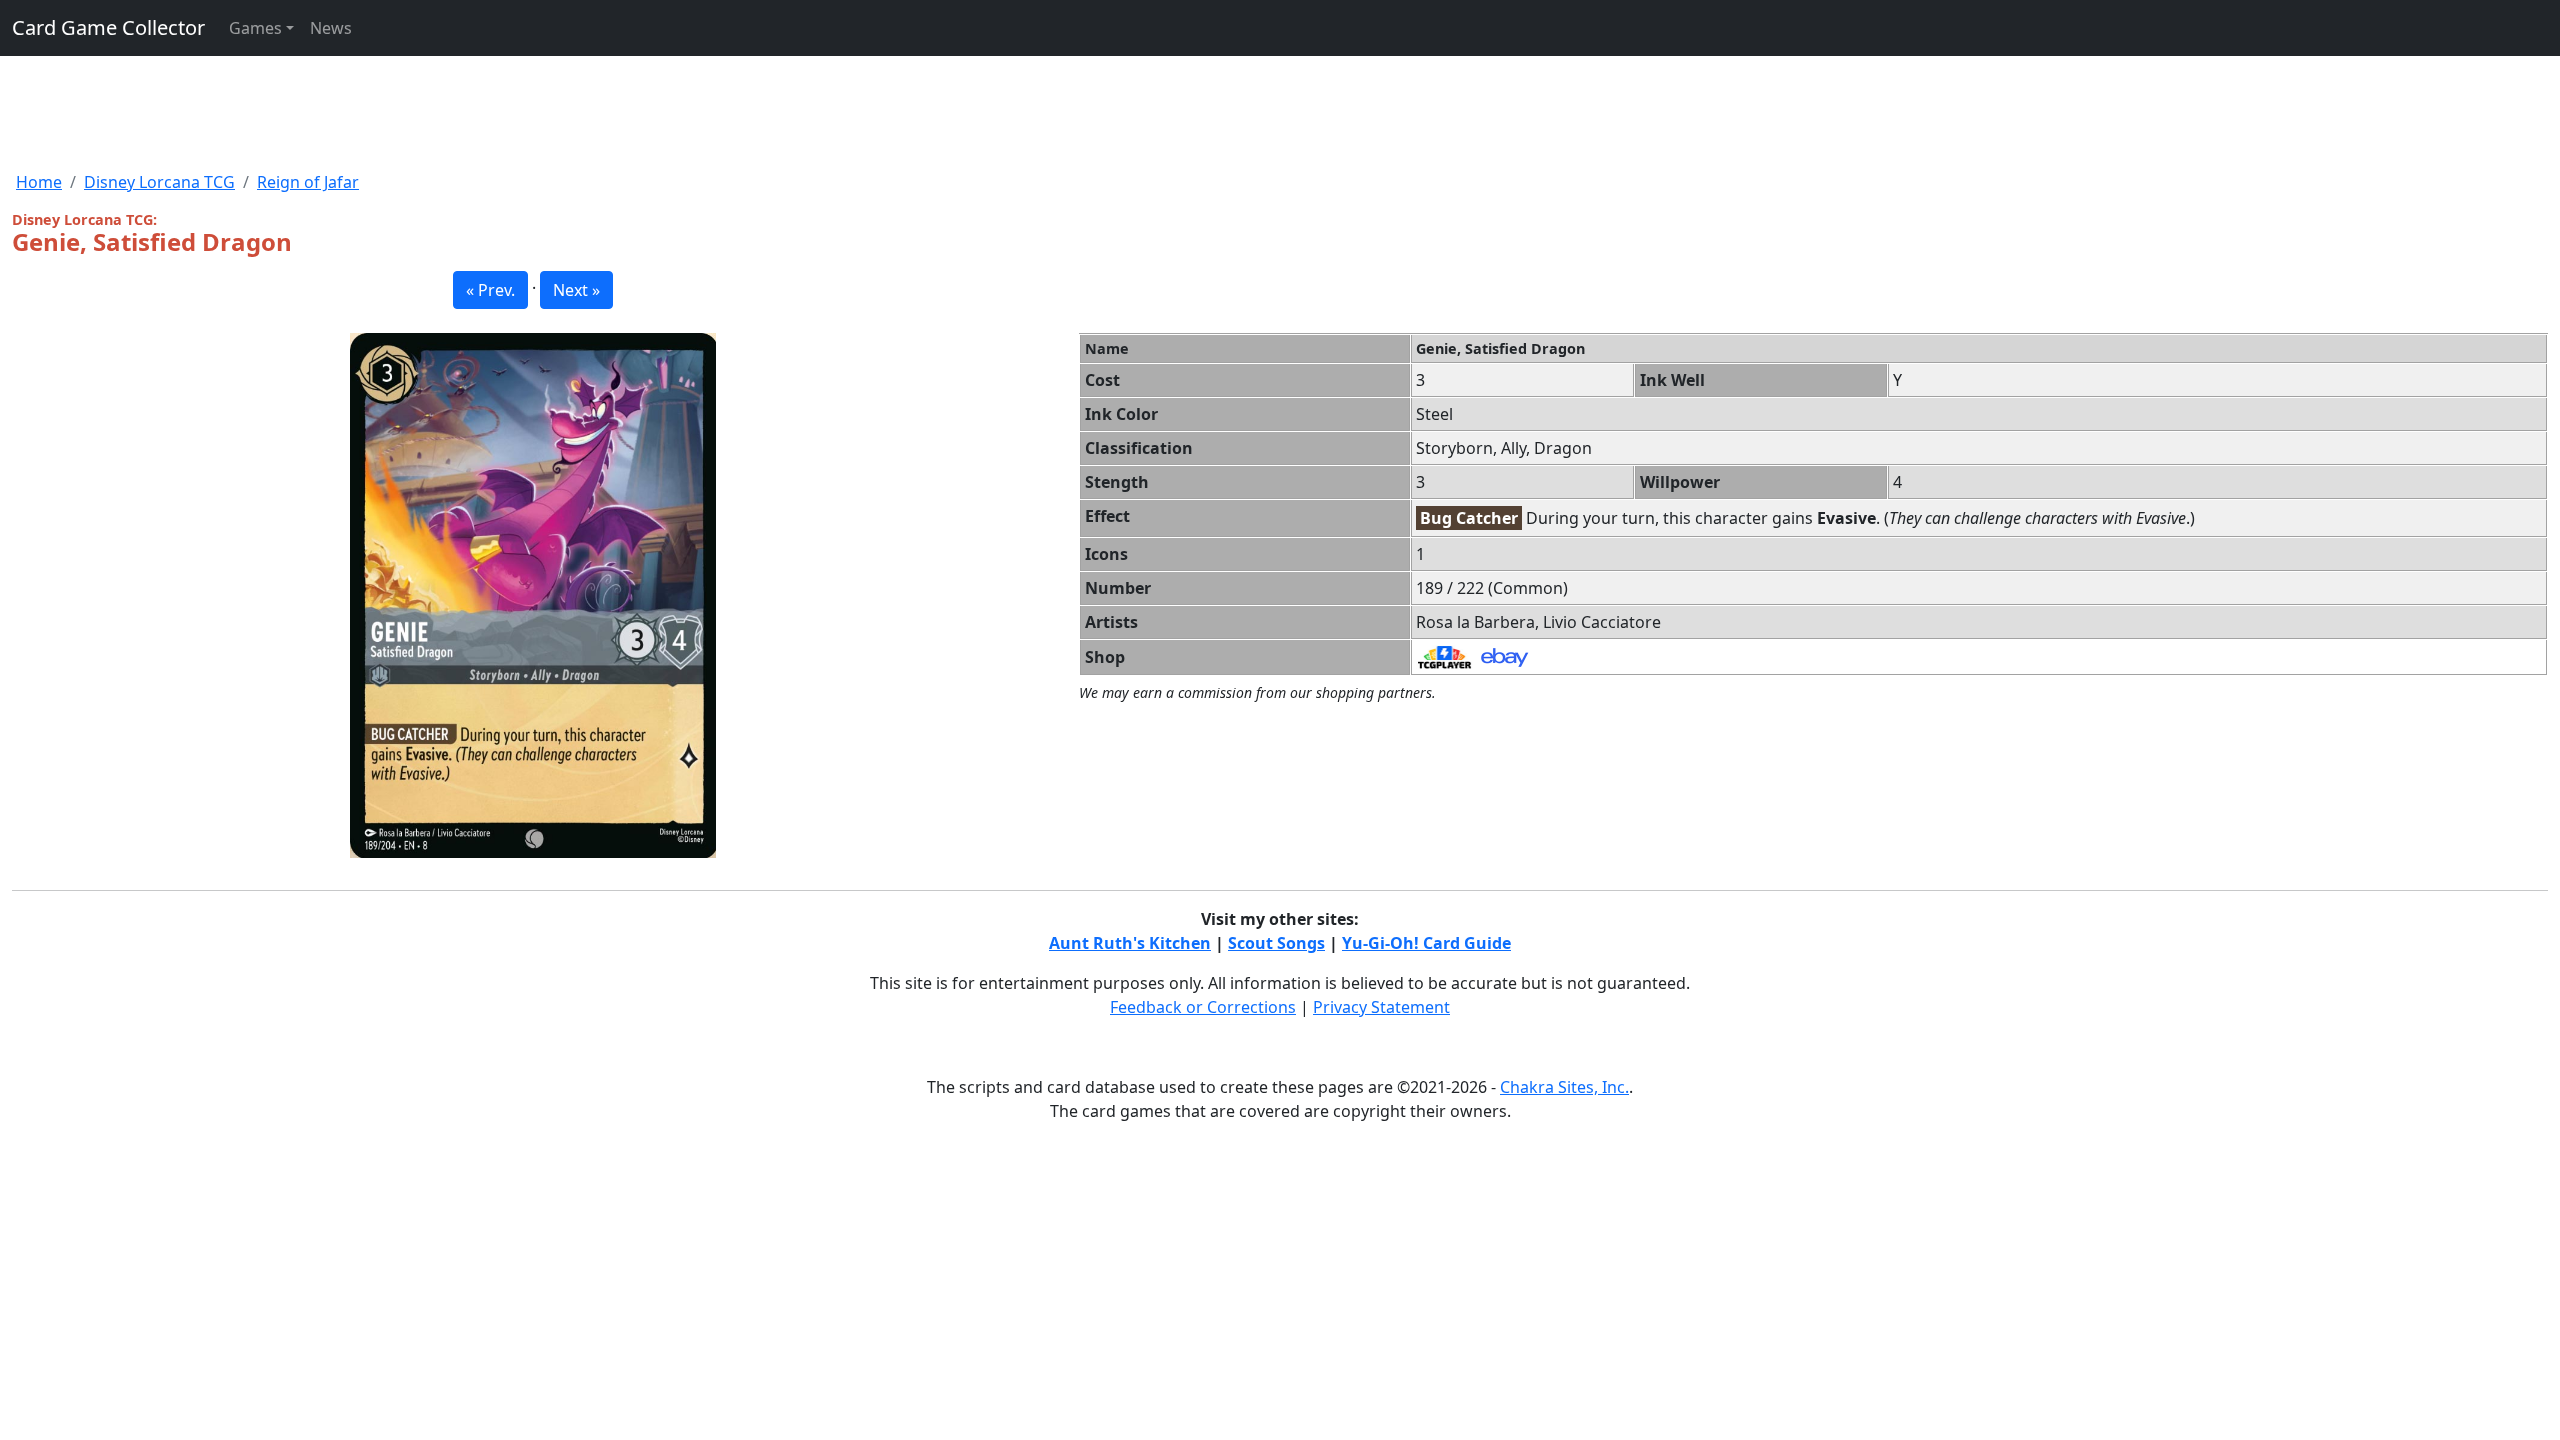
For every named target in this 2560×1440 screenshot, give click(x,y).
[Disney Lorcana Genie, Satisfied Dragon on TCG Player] (1445, 656)
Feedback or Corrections (1203, 1007)
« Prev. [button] (490, 290)
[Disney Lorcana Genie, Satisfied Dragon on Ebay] (1504, 656)
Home (39, 182)
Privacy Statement (1381, 1007)
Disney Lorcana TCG (159, 182)
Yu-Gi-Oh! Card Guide (1426, 943)
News (331, 28)
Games (255, 28)
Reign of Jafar (308, 182)
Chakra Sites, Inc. (1564, 1087)
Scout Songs (1276, 943)
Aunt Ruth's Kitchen (1130, 943)
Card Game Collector (108, 27)
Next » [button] (576, 290)
